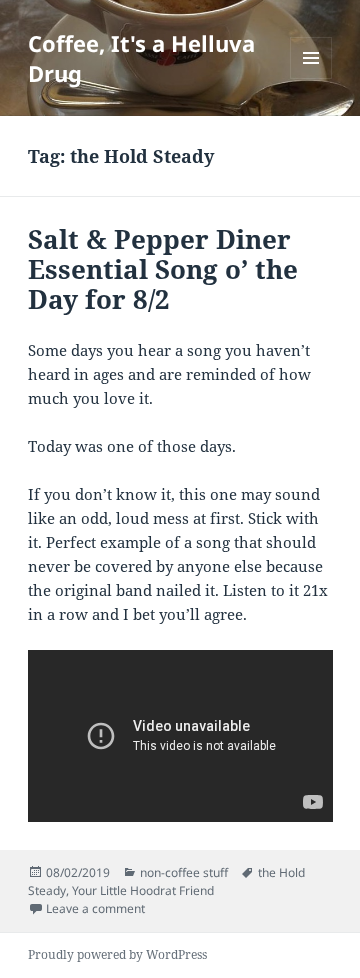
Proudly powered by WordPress (117, 954)
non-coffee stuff (184, 872)
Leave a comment (95, 908)
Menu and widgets (311, 78)
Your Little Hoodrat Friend (143, 890)
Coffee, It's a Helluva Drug (141, 58)
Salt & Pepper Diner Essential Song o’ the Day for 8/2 (163, 269)
